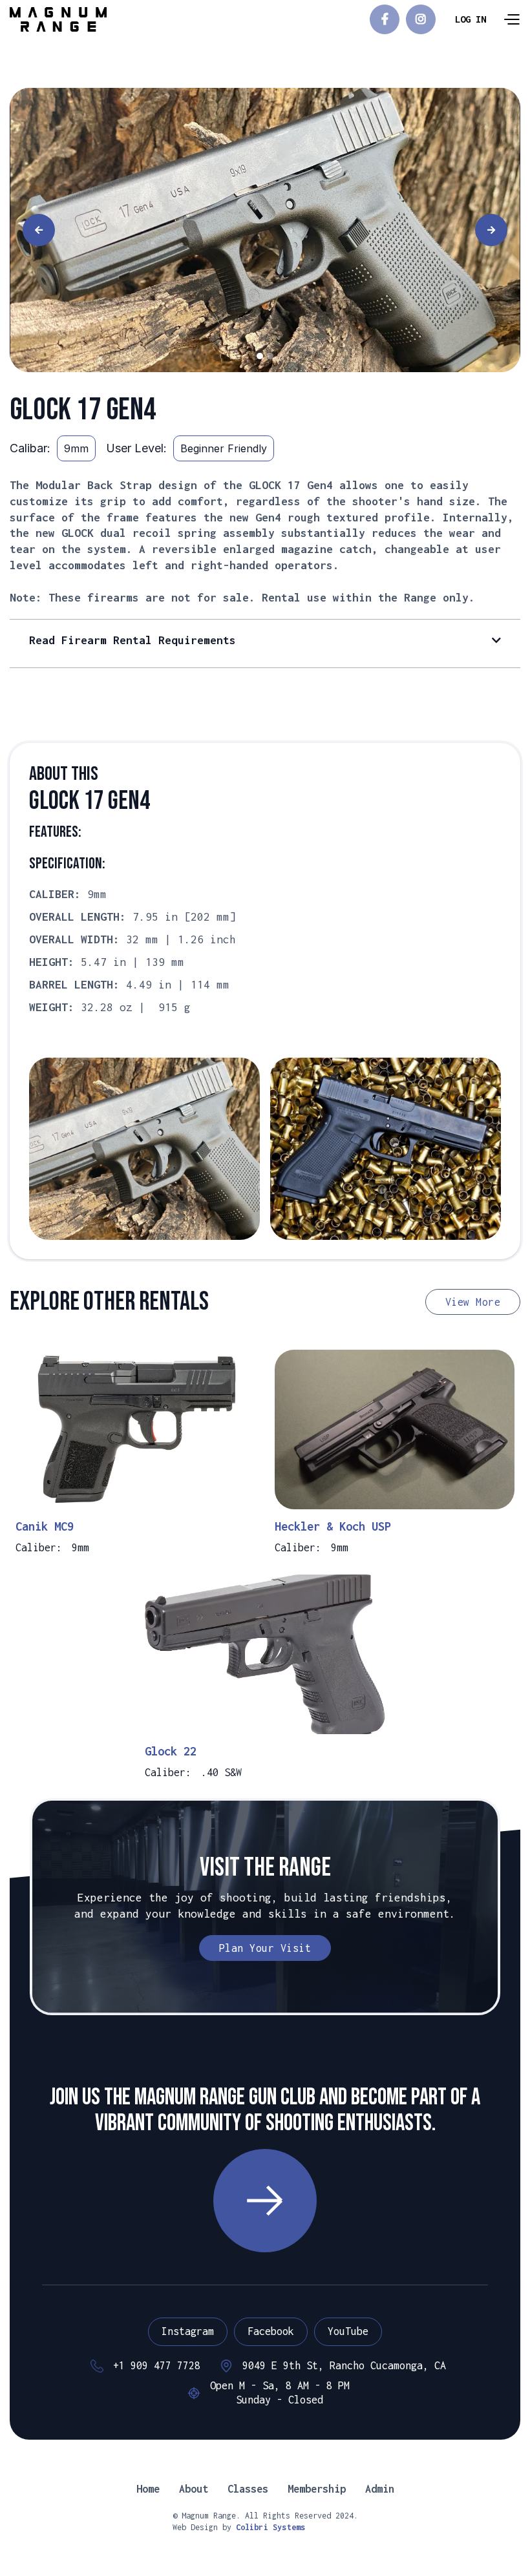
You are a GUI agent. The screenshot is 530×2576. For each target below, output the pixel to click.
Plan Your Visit (265, 1948)
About (194, 2489)
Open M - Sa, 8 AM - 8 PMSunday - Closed (280, 2393)
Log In (471, 19)
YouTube (348, 2331)
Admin (380, 2489)
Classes (248, 2489)
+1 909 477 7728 (157, 2365)
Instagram (188, 2331)
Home (148, 2489)
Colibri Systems (271, 2527)
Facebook (271, 2331)
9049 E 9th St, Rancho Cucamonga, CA (344, 2365)
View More (473, 1302)
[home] (58, 19)
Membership (317, 2489)
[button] (511, 19)
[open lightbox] (265, 230)
